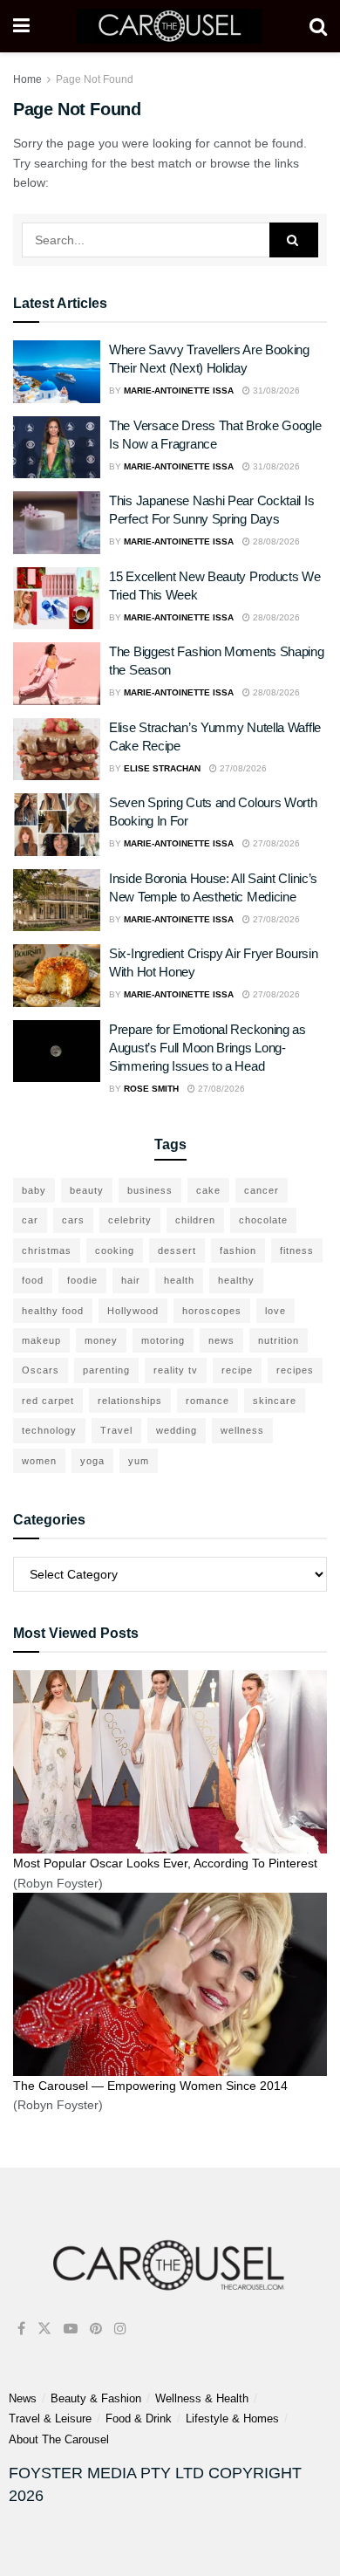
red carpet (48, 1401)
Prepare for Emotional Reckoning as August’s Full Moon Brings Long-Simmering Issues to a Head (207, 1048)
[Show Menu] (21, 26)
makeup (41, 1340)
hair (131, 1280)
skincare (275, 1401)
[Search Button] (318, 26)
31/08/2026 (275, 391)
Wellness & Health (202, 2398)
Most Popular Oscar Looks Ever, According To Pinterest (165, 1863)
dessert (177, 1250)
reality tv (176, 1370)
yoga (92, 1461)
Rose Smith (151, 1089)
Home (27, 79)
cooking (115, 1250)
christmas (47, 1250)
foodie (82, 1280)
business (150, 1190)
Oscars (41, 1370)
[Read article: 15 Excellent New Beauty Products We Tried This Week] (57, 599)
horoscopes (212, 1311)
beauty (87, 1190)
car (30, 1220)
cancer (262, 1190)
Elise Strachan (162, 768)
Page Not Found (95, 79)
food (33, 1280)
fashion (238, 1250)
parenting (106, 1370)
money (101, 1340)
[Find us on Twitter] (44, 2329)
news (221, 1340)
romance (207, 1401)
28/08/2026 (275, 541)
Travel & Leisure (50, 2418)
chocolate (263, 1220)
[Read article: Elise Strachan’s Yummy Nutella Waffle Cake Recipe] (57, 750)
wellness (242, 1430)
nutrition (279, 1340)
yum (139, 1461)
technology (49, 1430)
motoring (163, 1340)
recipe (237, 1370)
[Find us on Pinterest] (96, 2329)
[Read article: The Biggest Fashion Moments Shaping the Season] (57, 674)
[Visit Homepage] (170, 26)
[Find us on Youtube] (71, 2329)
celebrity (130, 1220)
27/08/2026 (242, 768)
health (179, 1280)
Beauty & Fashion (96, 2398)
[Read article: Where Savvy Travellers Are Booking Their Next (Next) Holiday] (57, 372)
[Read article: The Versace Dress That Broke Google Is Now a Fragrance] (57, 448)
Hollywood (133, 1311)
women (39, 1461)
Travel (116, 1430)
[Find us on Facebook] (21, 2329)
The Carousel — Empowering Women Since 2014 (150, 2086)
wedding (177, 1430)
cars (73, 1220)
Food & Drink (139, 2418)
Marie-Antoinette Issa (179, 391)
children (195, 1220)
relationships (130, 1401)
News (23, 2398)
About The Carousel (59, 2439)
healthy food (53, 1311)
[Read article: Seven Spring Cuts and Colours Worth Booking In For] (57, 825)
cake (208, 1190)
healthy (236, 1280)
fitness (297, 1250)
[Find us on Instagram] (120, 2329)
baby (34, 1190)
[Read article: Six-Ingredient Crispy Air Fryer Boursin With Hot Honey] (57, 976)
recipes (295, 1370)
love (275, 1311)
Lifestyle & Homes (232, 2418)
